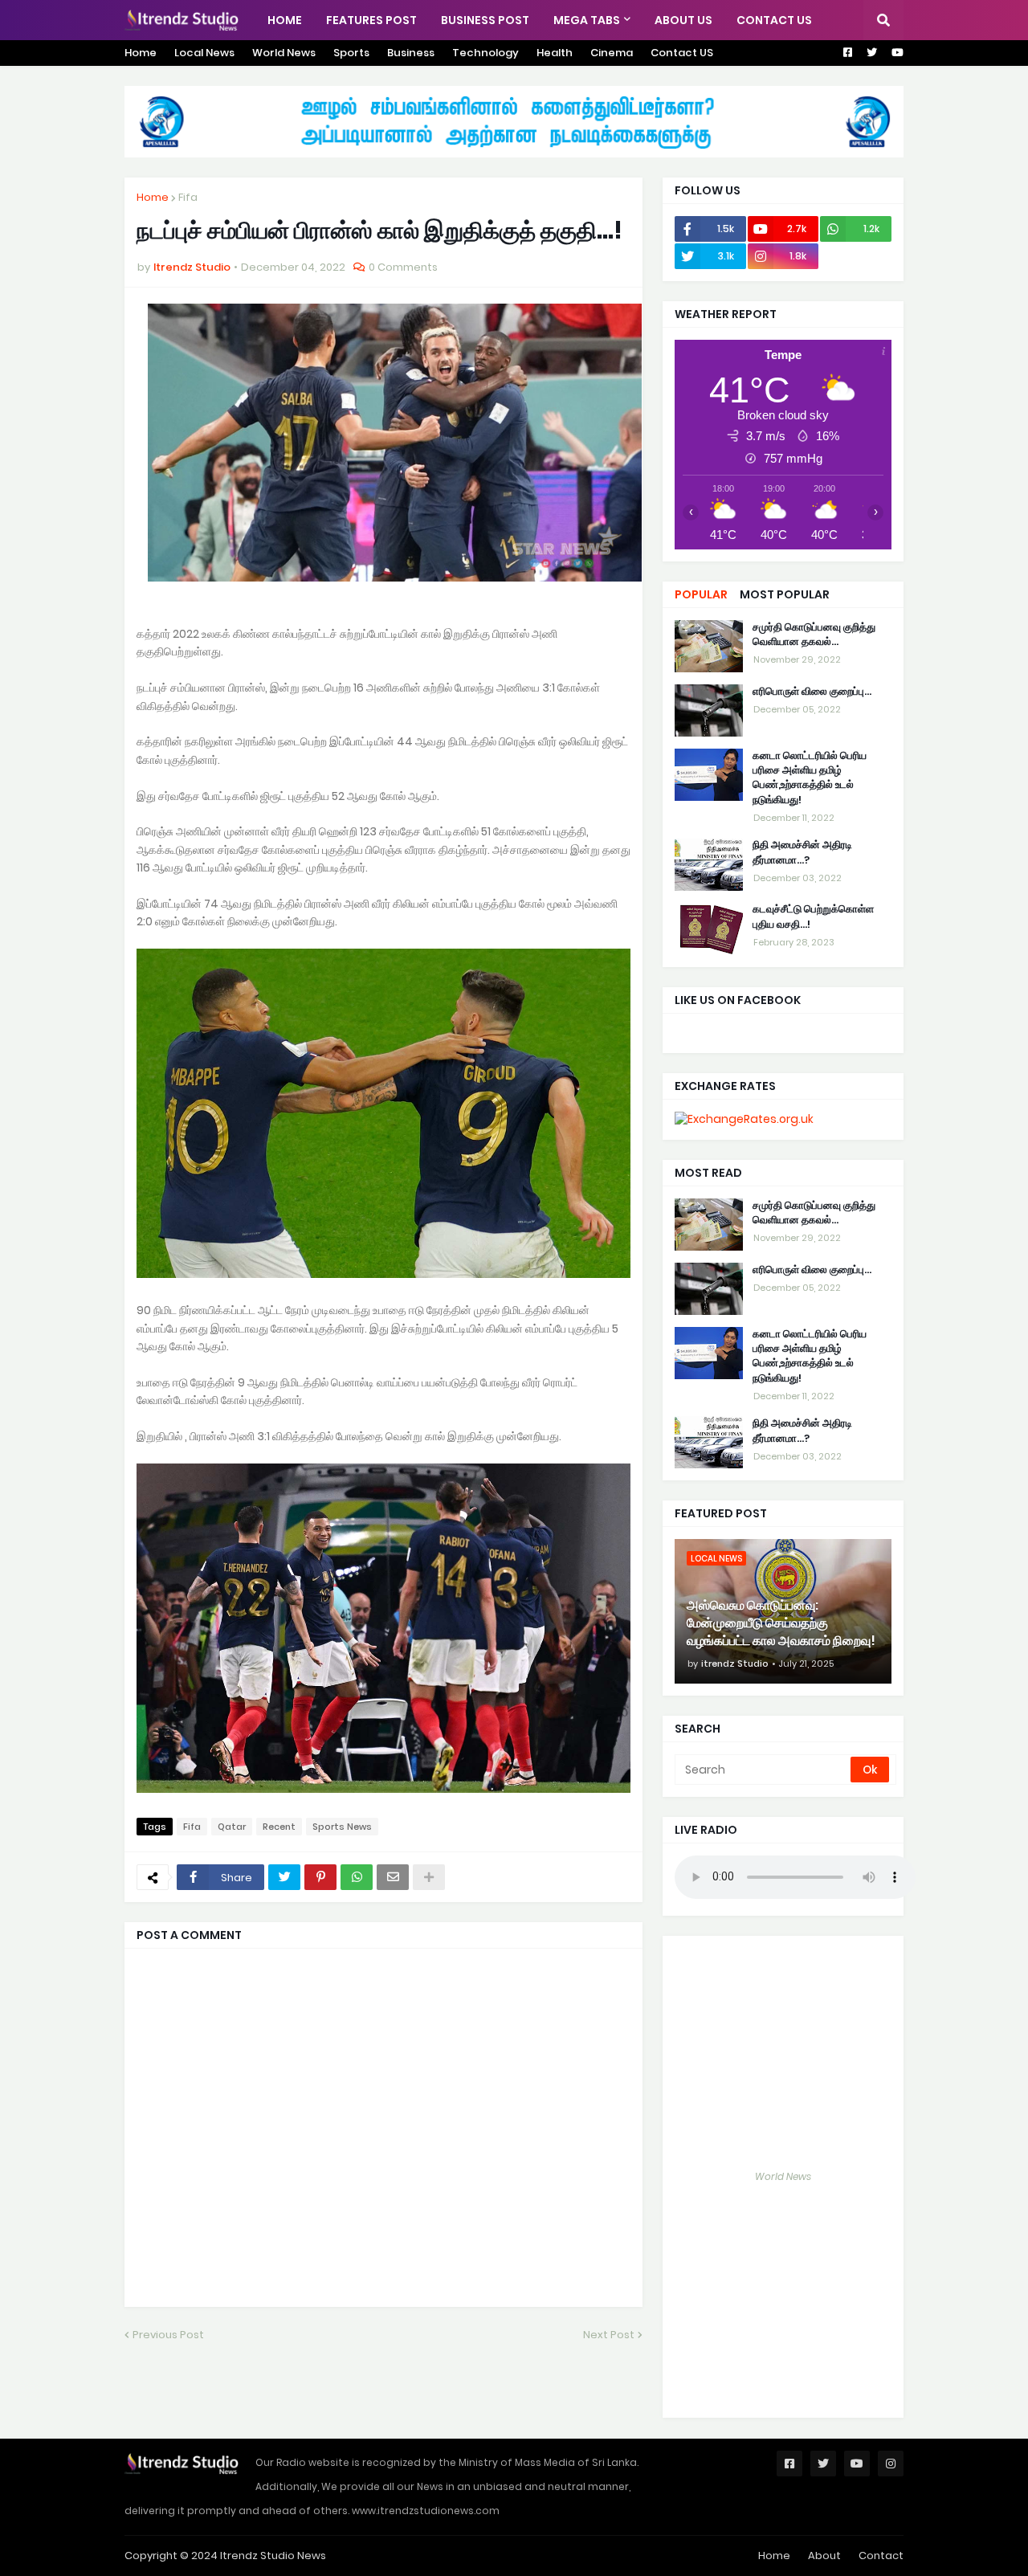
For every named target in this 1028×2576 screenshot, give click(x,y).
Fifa (188, 197)
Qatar (232, 1827)
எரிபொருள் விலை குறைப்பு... (812, 692)
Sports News (342, 1827)
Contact (881, 2556)
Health (555, 53)
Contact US (682, 53)
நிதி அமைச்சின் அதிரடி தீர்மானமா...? (802, 853)
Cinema (612, 53)
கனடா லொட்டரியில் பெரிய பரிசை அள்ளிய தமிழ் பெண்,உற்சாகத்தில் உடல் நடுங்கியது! (810, 778)
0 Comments (403, 267)
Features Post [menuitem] (371, 20)
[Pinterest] (320, 1877)
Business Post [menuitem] (485, 20)
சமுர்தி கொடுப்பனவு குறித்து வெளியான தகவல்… (814, 635)
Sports (351, 53)
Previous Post (168, 2335)
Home (141, 53)
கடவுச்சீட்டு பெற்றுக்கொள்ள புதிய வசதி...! (813, 917)
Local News (204, 53)
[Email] (393, 1877)
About (824, 2556)
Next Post (609, 2335)
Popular (701, 594)
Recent (279, 1827)
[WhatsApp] (357, 1877)
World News (284, 53)
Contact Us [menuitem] (774, 20)
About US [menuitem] (683, 20)
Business (411, 53)
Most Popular (785, 594)
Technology (485, 53)
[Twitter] (284, 1877)
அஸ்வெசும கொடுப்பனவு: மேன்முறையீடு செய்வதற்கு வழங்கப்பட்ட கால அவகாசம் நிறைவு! (781, 1624)
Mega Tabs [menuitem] (587, 20)
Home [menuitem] (285, 20)
